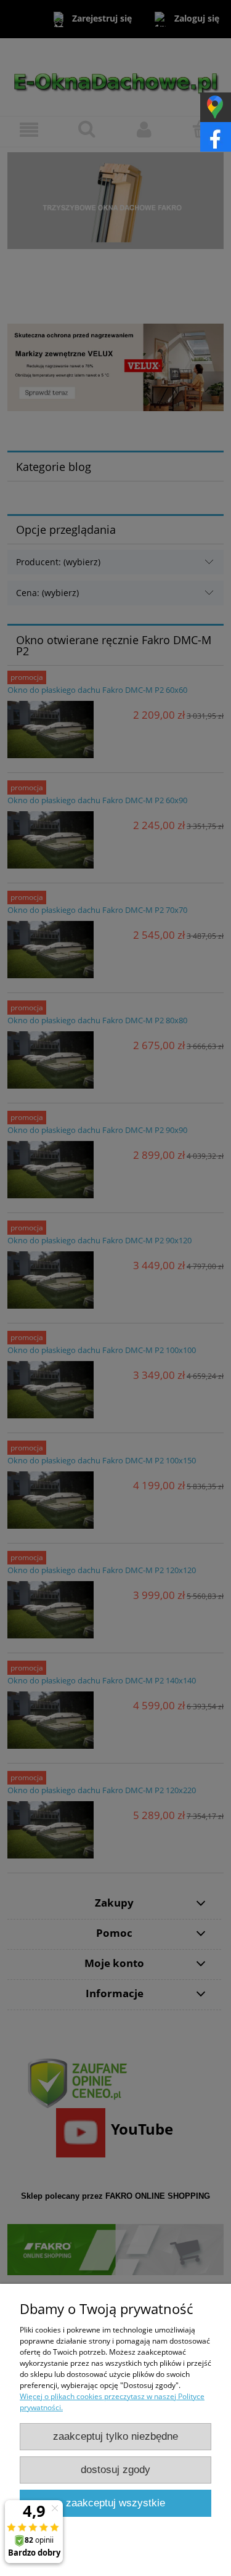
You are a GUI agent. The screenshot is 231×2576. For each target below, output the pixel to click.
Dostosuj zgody (115, 2470)
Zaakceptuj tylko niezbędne (115, 2436)
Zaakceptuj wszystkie (115, 2503)
